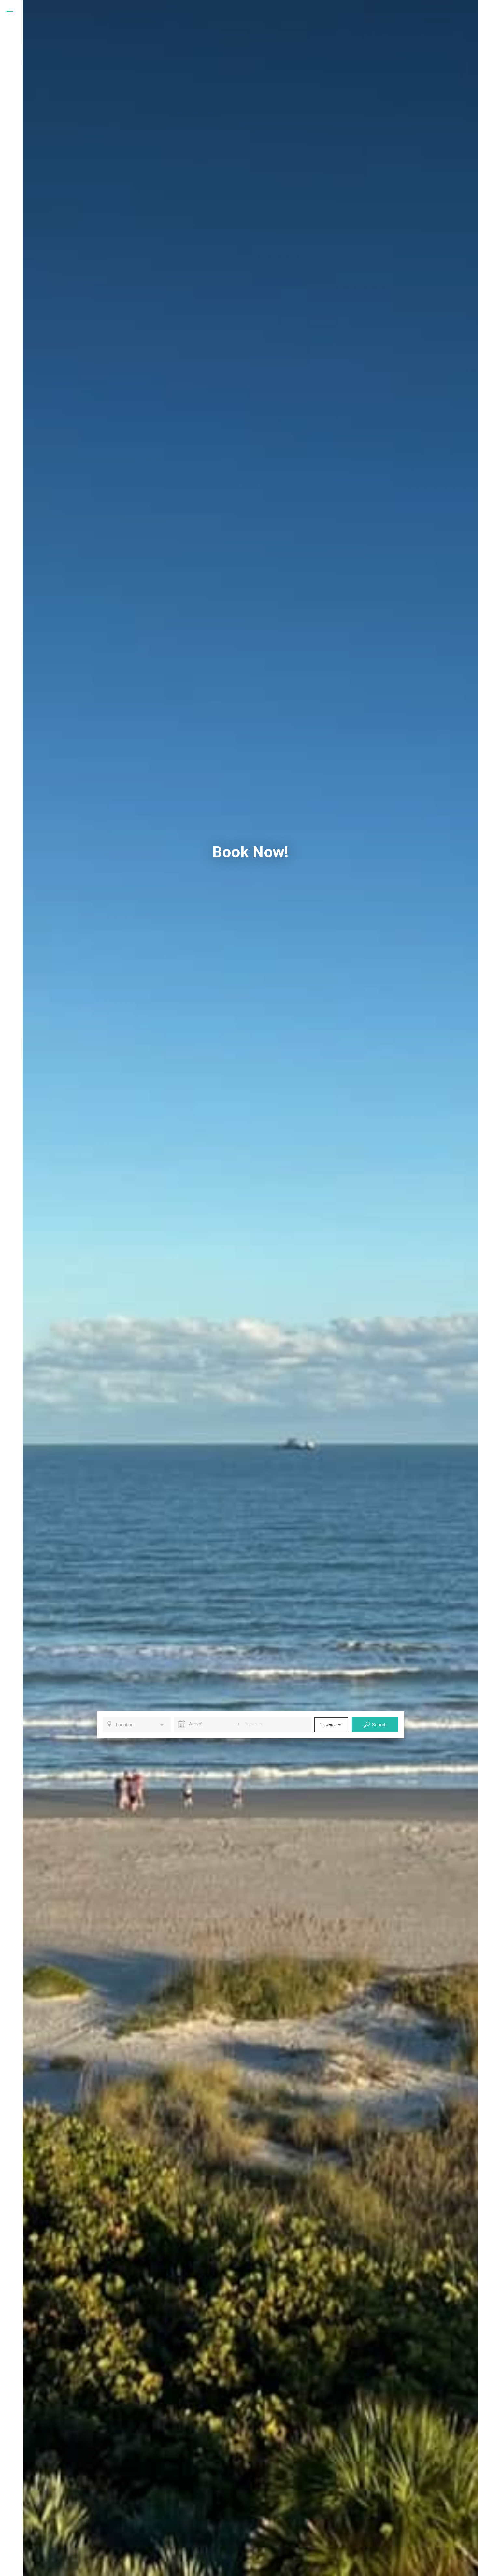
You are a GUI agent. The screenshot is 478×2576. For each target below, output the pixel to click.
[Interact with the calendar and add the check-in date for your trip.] (182, 1724)
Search (379, 1725)
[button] (331, 1725)
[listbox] (137, 1725)
